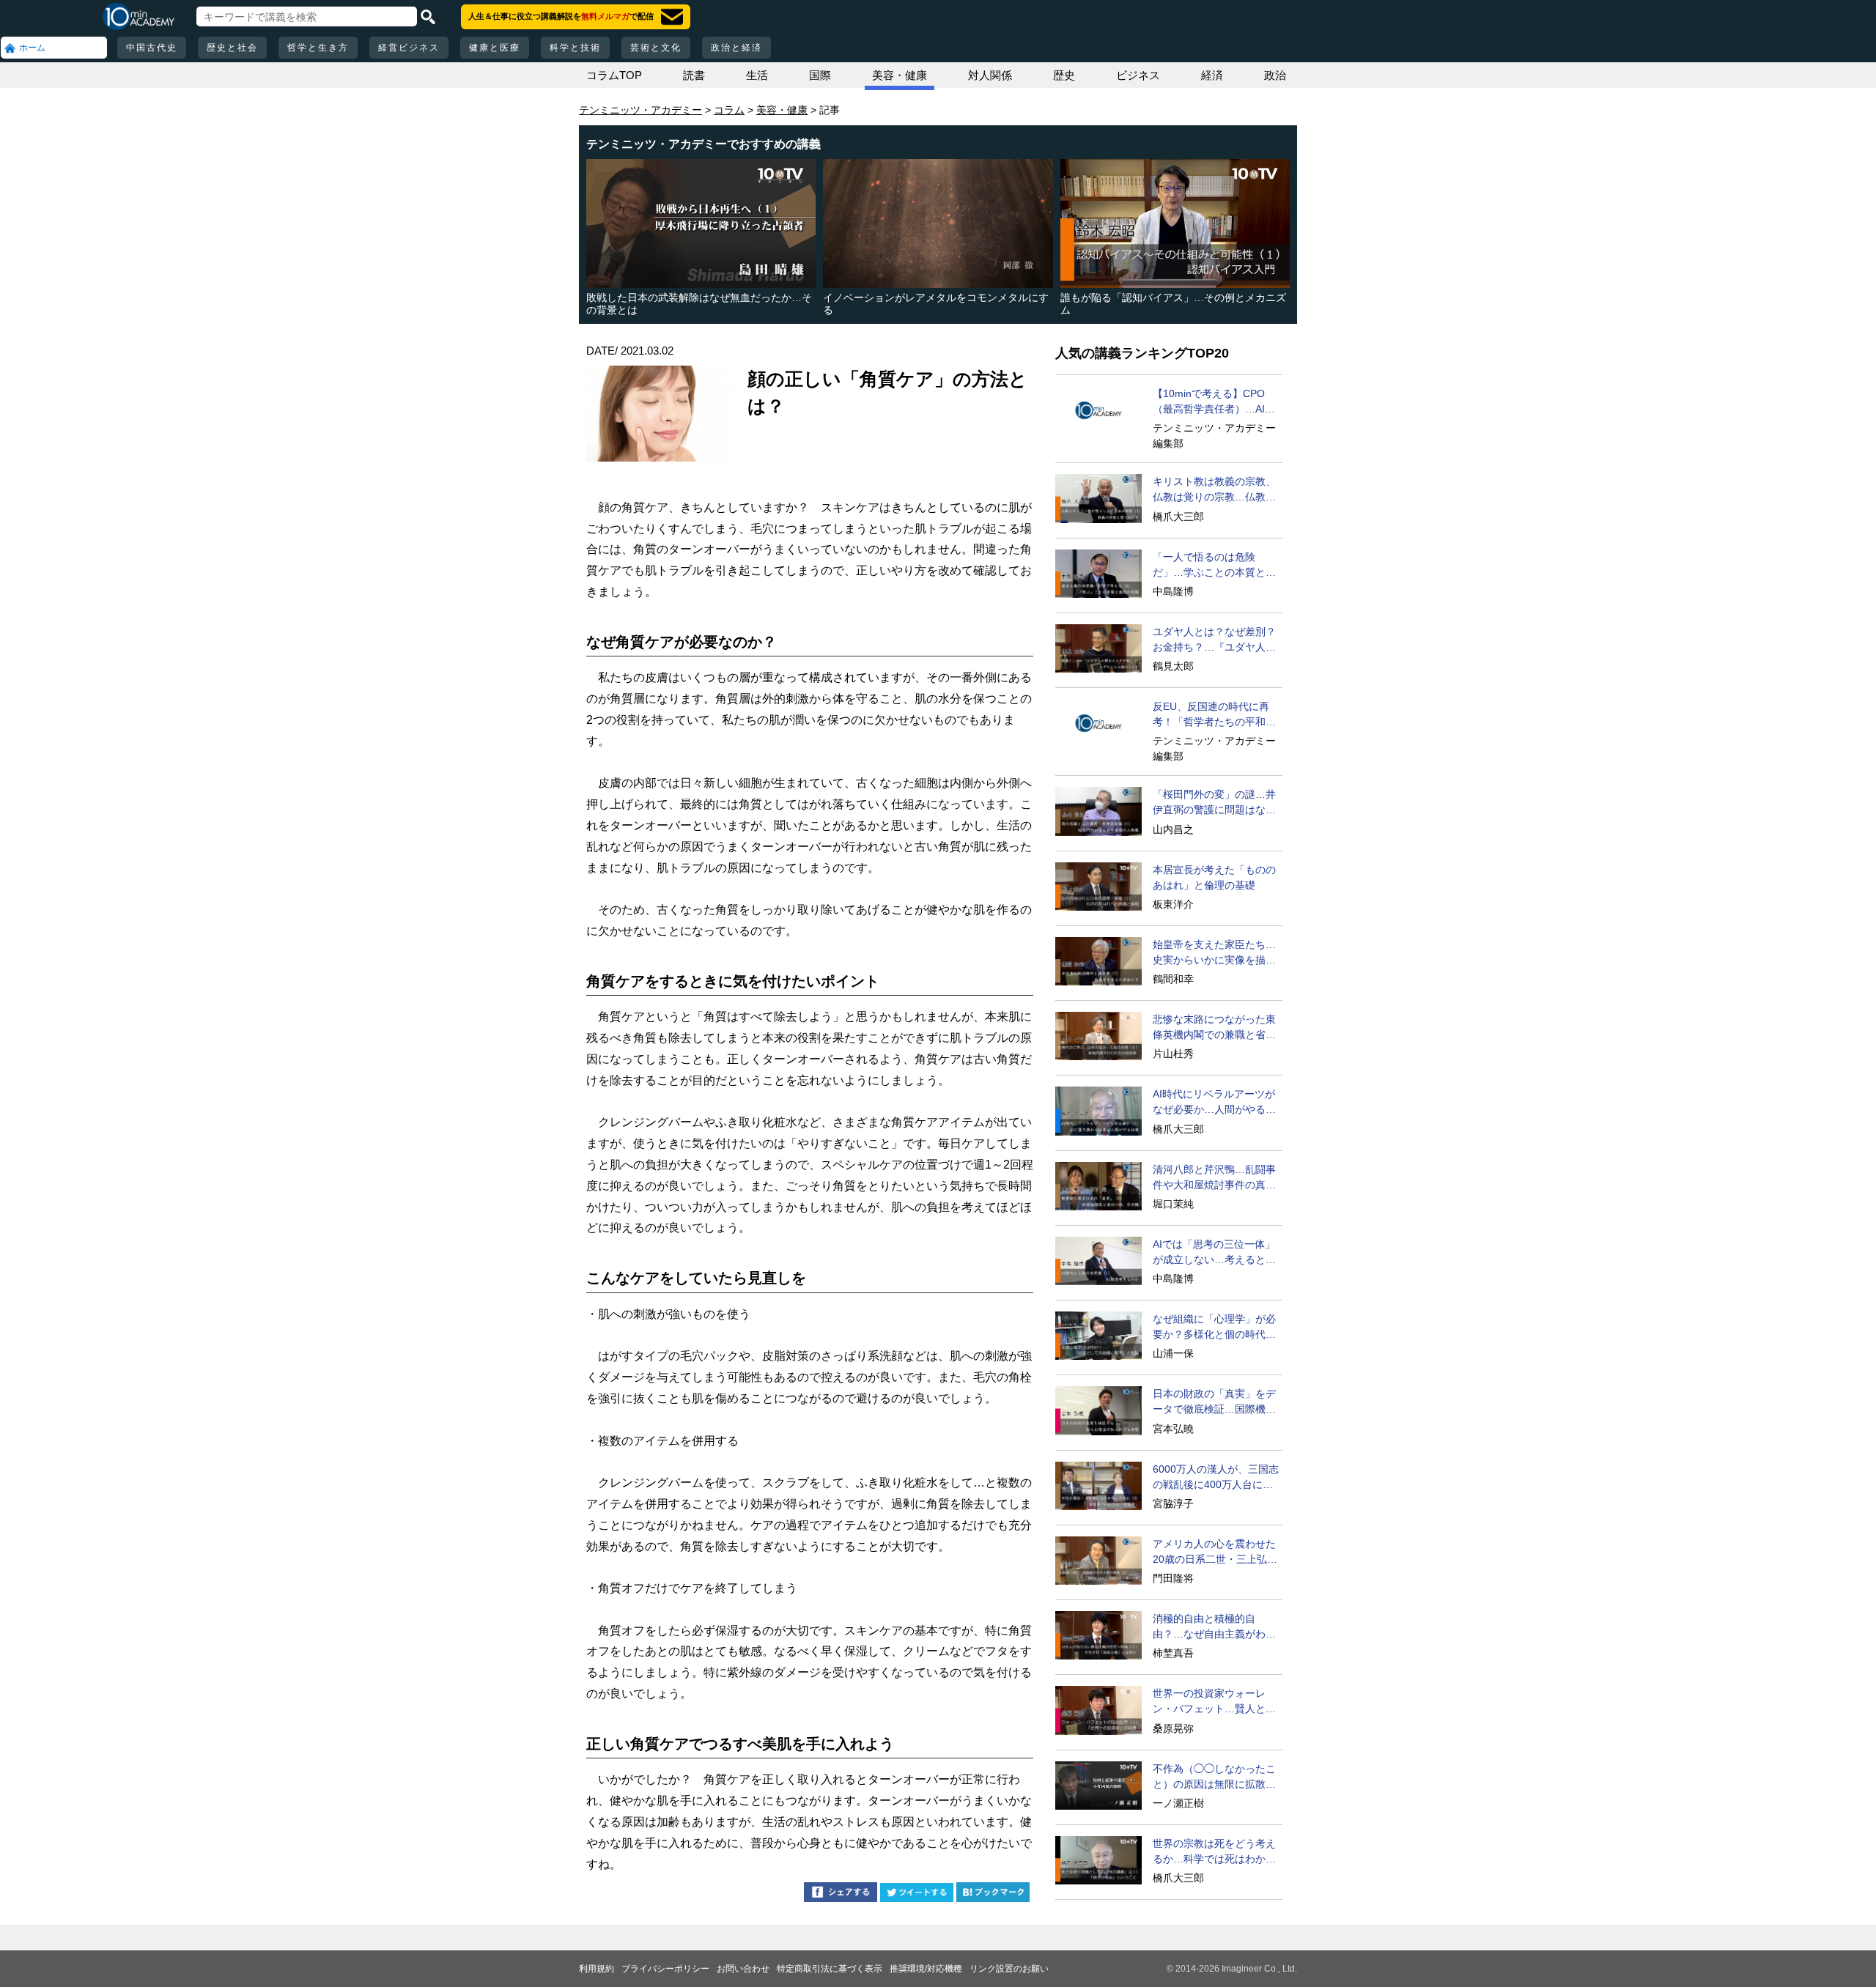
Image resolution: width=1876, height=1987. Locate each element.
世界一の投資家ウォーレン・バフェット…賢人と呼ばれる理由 (1214, 1702)
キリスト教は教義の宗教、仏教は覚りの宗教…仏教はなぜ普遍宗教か (1214, 490)
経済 (1212, 75)
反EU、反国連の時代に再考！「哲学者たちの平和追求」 (1214, 715)
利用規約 (597, 1969)
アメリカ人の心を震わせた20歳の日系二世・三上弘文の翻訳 (1215, 1553)
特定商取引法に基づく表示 (830, 1969)
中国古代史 (152, 48)
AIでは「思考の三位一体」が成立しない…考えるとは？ (1214, 1253)
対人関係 (990, 75)
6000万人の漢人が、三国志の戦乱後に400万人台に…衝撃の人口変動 (1216, 1478)
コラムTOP (614, 75)
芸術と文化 (656, 48)
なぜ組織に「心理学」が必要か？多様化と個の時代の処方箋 (1214, 1328)
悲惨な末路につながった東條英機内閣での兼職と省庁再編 (1214, 1028)
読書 (694, 75)
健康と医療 (495, 48)
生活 (757, 75)
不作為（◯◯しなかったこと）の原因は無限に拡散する (1214, 1777)
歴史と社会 (232, 48)
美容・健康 (900, 75)
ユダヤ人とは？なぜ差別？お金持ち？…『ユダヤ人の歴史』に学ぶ (1214, 640)
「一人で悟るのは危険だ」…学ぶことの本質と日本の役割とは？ (1214, 566)
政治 (1275, 75)
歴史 (1064, 75)
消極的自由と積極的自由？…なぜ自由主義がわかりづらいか (1214, 1627)
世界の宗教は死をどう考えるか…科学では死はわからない (1214, 1852)
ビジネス (1138, 75)
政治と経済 (736, 48)
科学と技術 (575, 48)
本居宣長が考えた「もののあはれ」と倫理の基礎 (1214, 877)
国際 (820, 75)
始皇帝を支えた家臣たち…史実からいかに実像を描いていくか (1214, 953)
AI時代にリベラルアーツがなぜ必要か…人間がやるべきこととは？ (1214, 1103)
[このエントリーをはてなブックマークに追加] (993, 1894)
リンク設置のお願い (1009, 1969)
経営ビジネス (409, 48)
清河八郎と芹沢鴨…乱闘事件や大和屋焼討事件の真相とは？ (1214, 1178)
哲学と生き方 (318, 48)
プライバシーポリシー (665, 1969)
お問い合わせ (743, 1969)
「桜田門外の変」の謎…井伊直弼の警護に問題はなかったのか (1214, 803)
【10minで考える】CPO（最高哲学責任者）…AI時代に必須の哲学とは (1214, 402)
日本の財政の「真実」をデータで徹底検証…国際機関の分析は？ (1214, 1402)
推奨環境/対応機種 (926, 1969)
